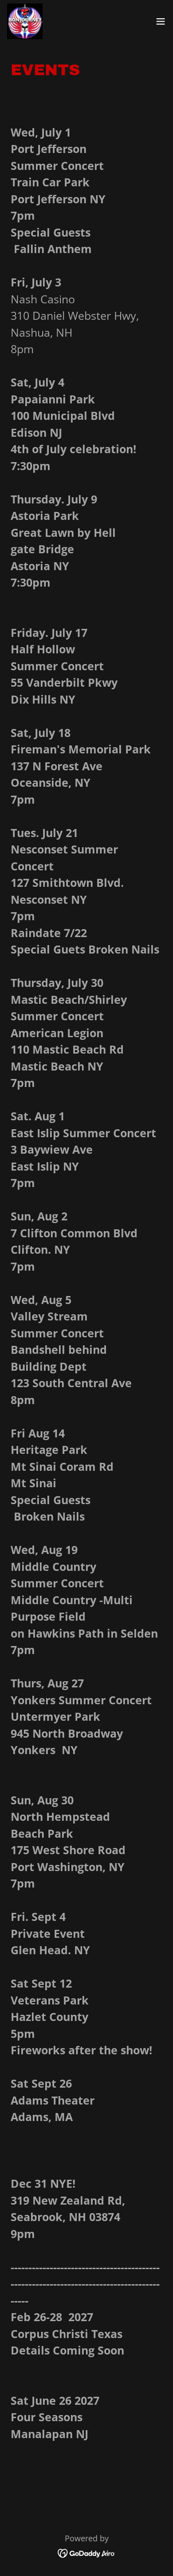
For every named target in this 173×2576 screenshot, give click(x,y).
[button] (161, 21)
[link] (25, 21)
